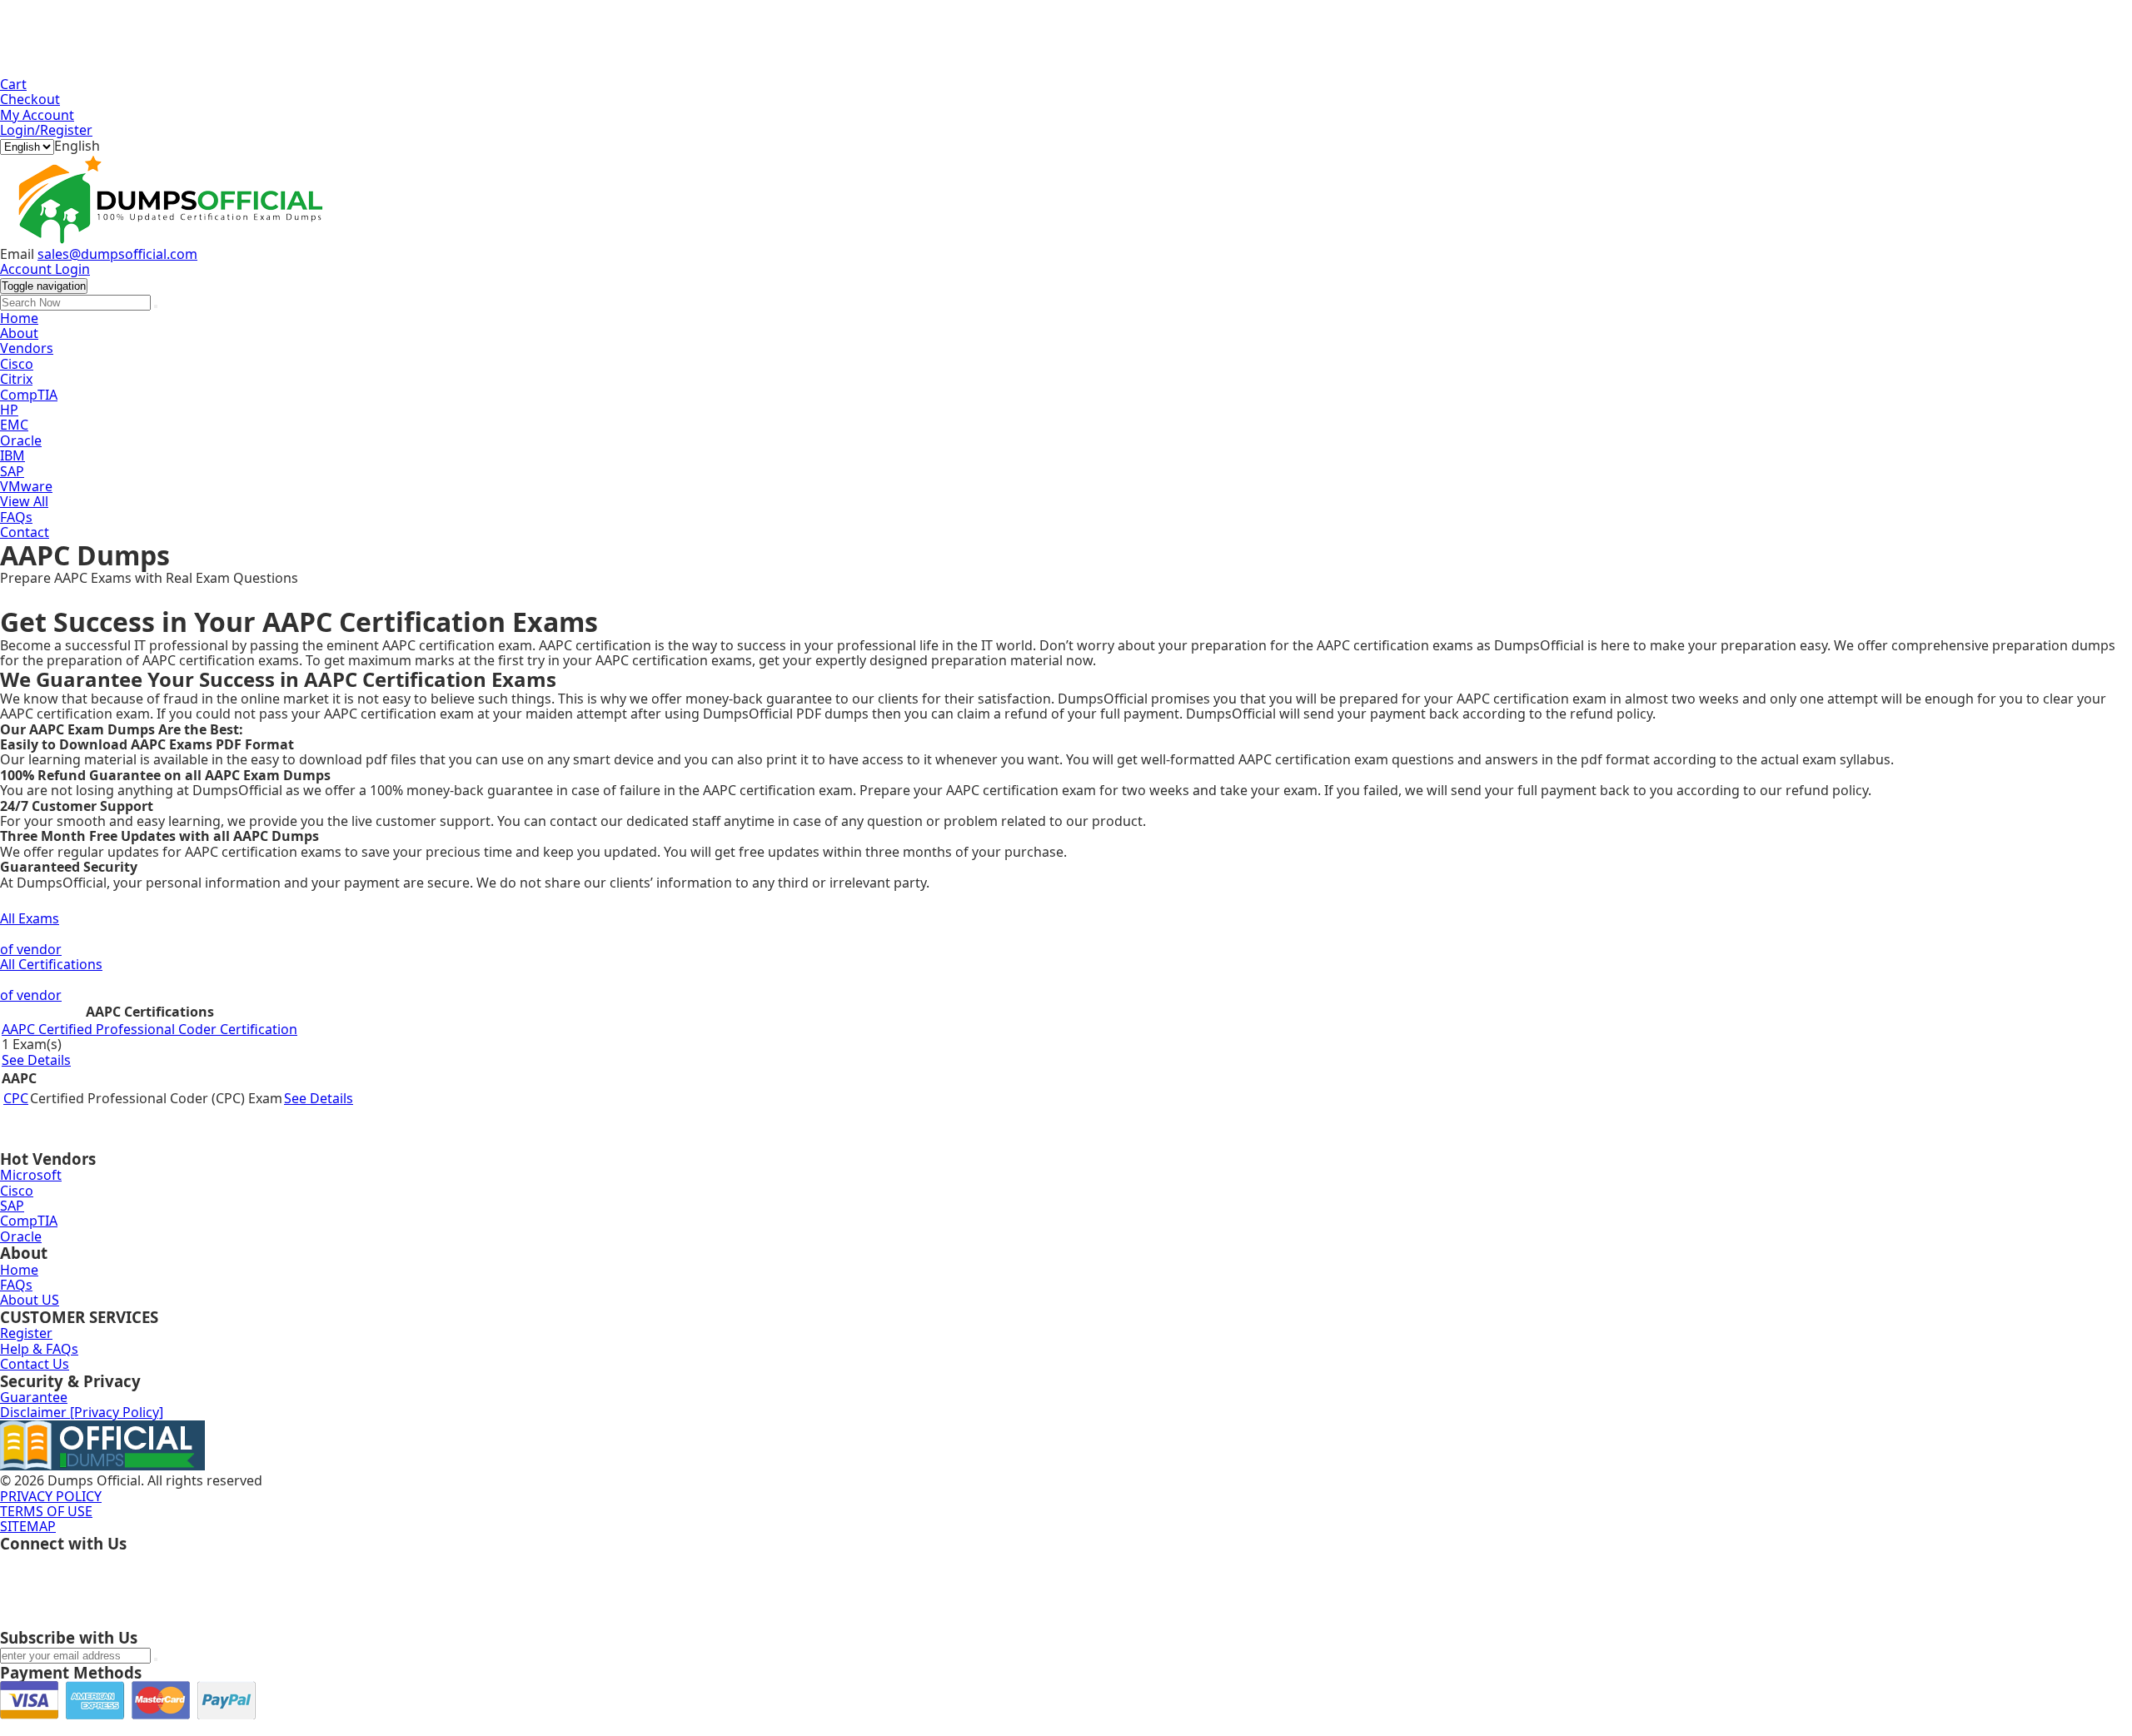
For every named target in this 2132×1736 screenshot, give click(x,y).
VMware (26, 486)
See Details (36, 1060)
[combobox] (77, 146)
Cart (13, 84)
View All (24, 501)
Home (19, 318)
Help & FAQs (39, 1349)
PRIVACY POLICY (51, 1496)
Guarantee (34, 1397)
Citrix (16, 379)
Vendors (27, 348)
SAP (12, 471)
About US (30, 1300)
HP (9, 410)
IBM (12, 455)
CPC (16, 1098)
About (19, 333)
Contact (25, 532)
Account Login (45, 269)
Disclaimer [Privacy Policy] (82, 1412)
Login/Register (46, 130)
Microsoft (31, 1175)
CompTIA (29, 395)
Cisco (17, 364)
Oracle (21, 440)
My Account (37, 115)
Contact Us (35, 1364)
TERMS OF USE (46, 1511)
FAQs (16, 517)
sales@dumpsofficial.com (117, 254)
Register (26, 1333)
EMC (14, 425)
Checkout (30, 99)
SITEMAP (28, 1526)
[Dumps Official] (167, 239)
